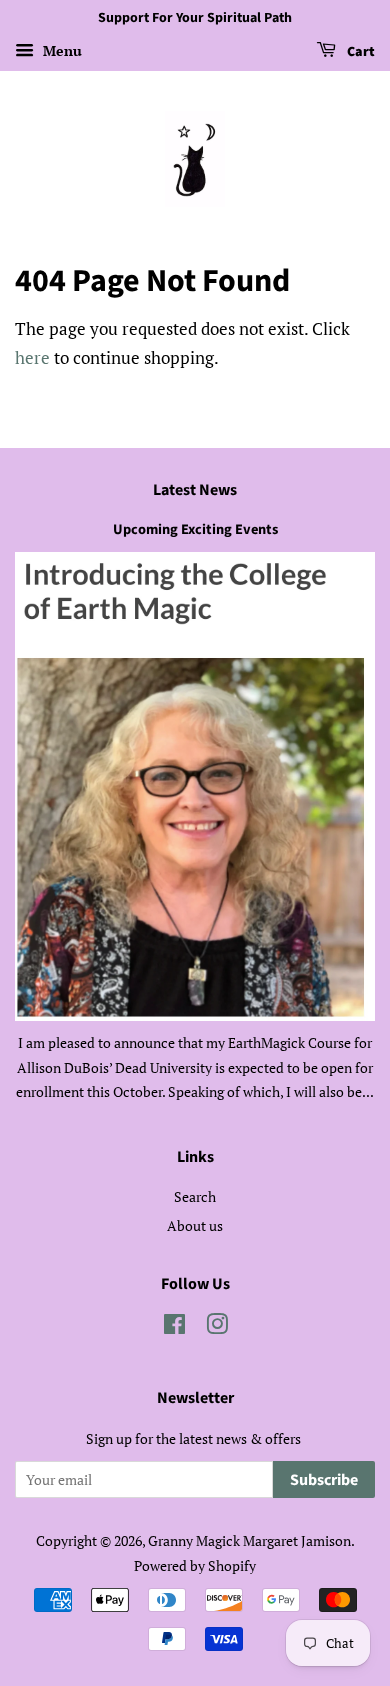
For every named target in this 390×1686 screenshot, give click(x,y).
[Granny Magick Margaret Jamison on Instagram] (217, 1327)
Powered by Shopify (195, 1565)
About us (195, 1225)
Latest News (195, 490)
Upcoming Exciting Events (195, 529)
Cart (359, 52)
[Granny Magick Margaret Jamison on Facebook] (174, 1327)
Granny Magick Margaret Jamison (249, 1540)
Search (195, 1196)
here (32, 357)
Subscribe (324, 1480)
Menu (60, 50)
